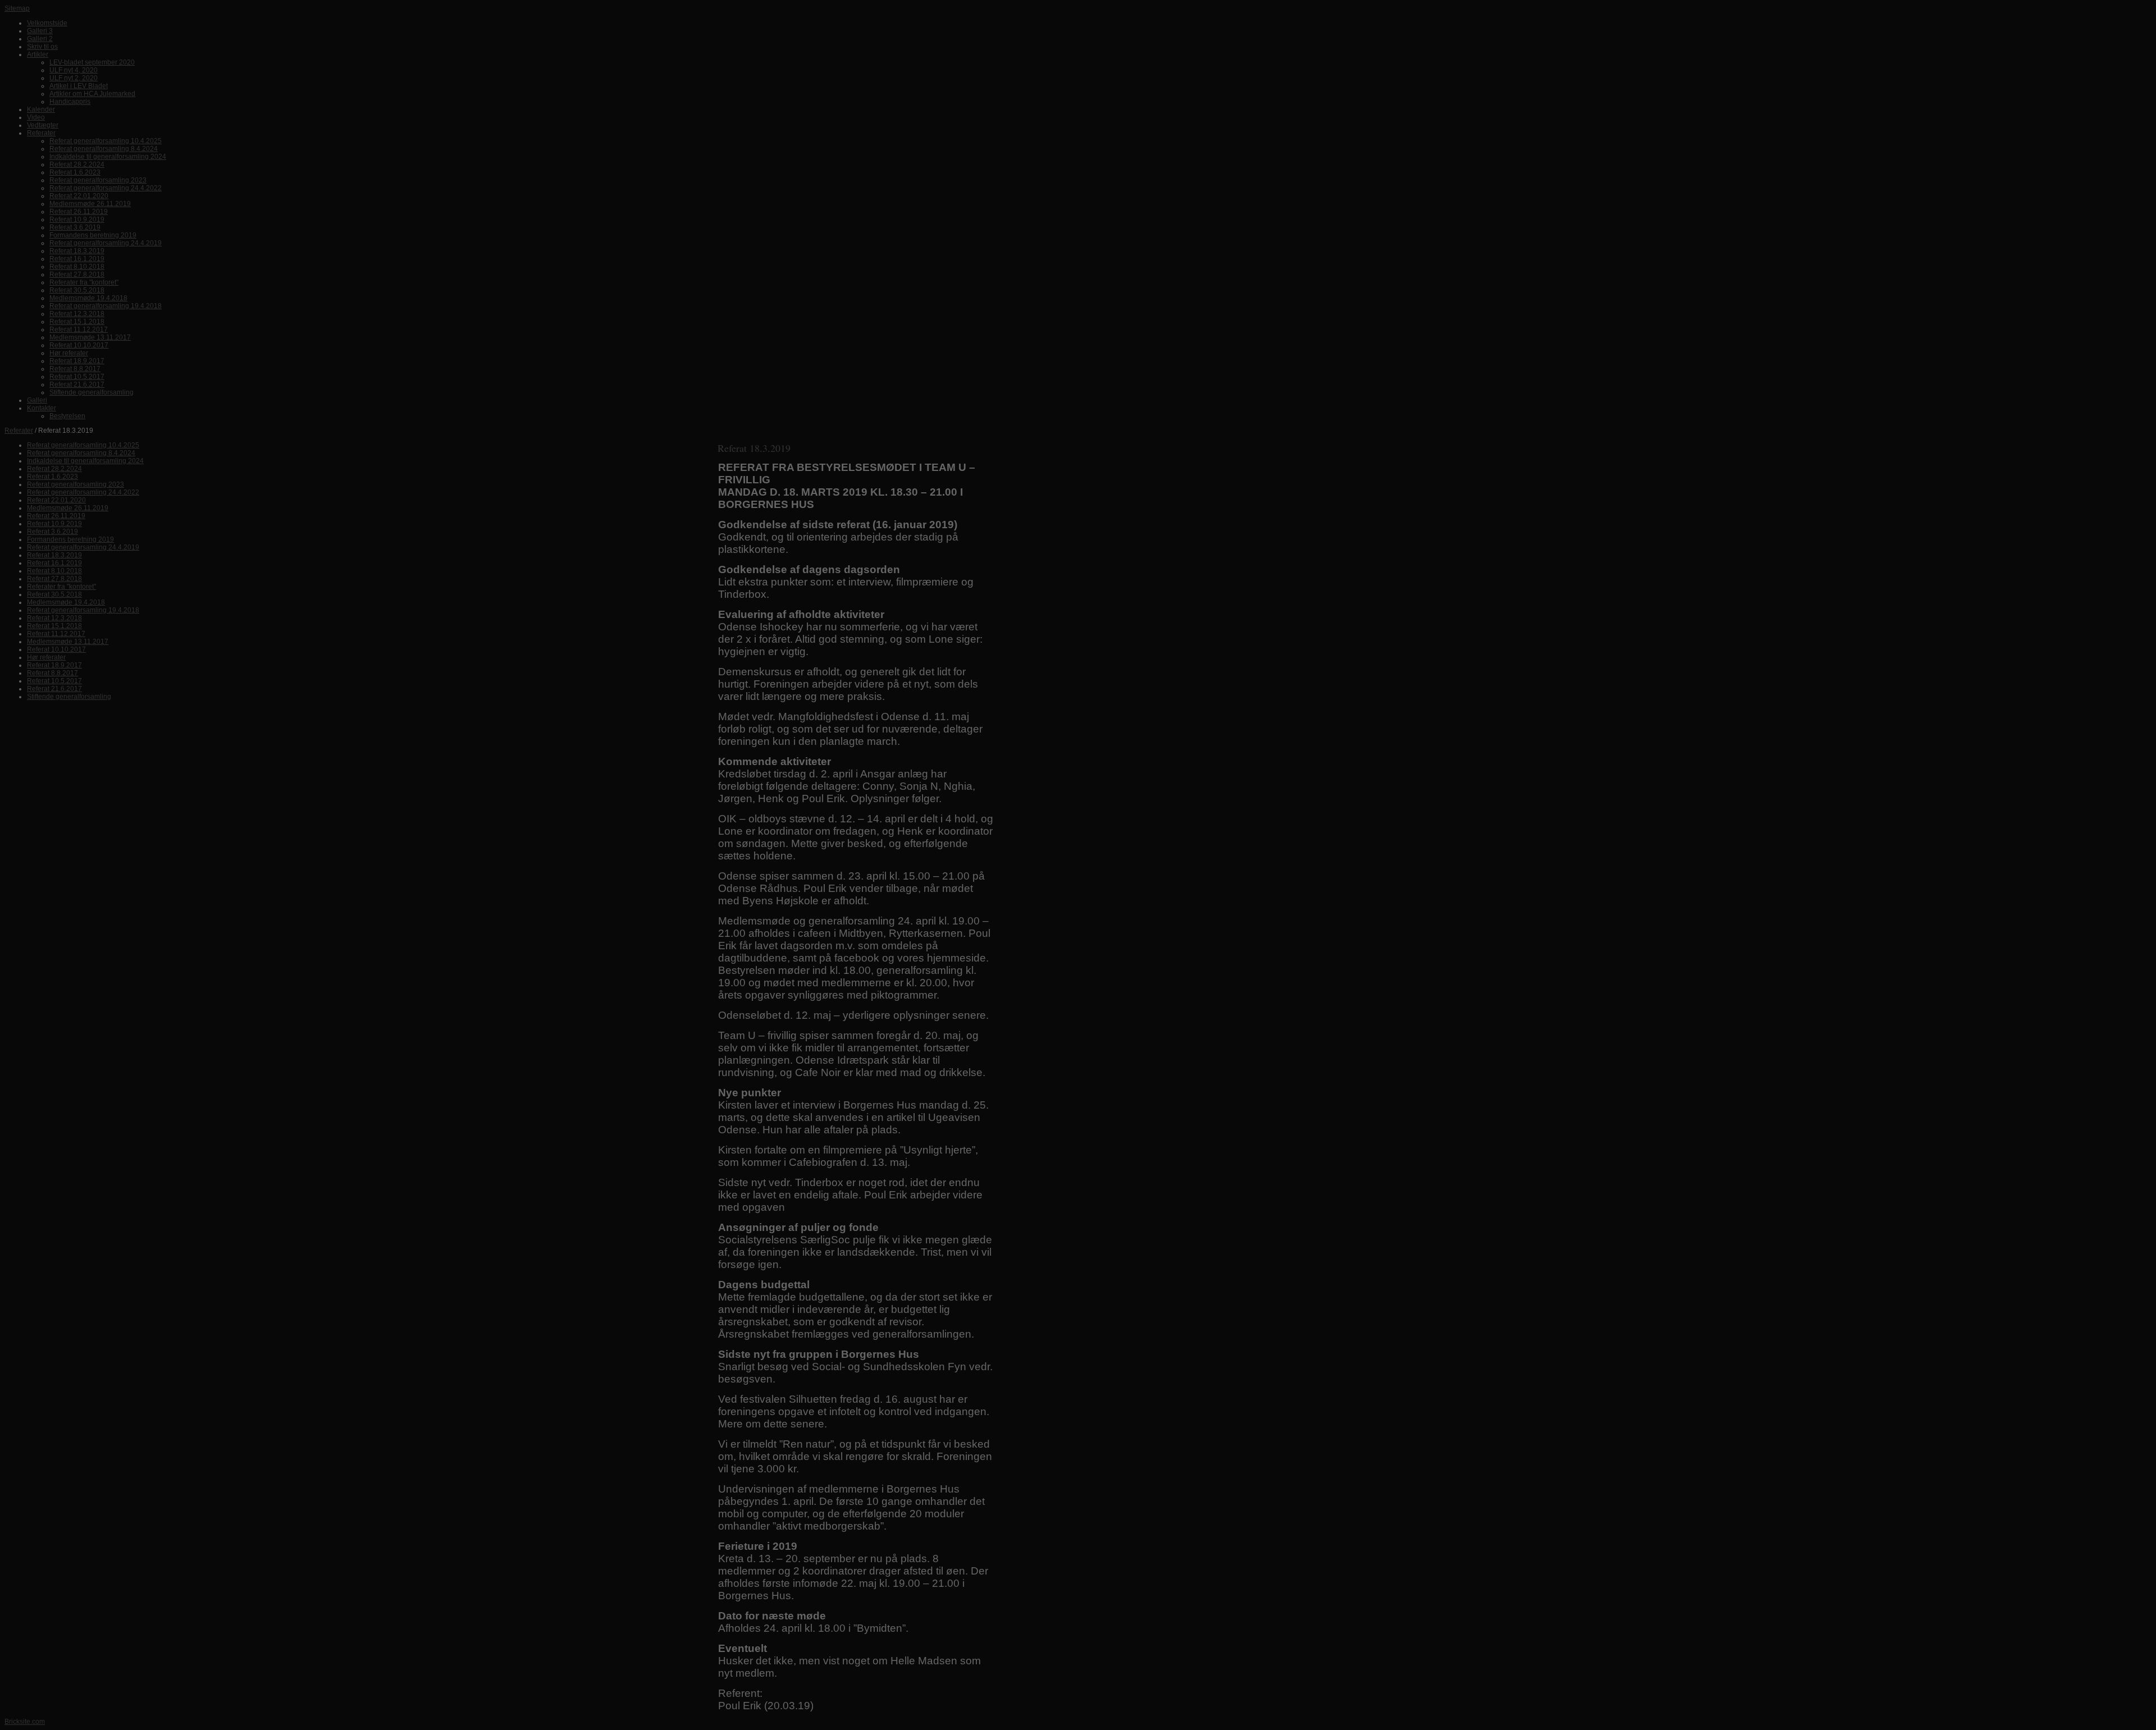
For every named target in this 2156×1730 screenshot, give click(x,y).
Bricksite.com (25, 1722)
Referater (19, 431)
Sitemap (17, 8)
